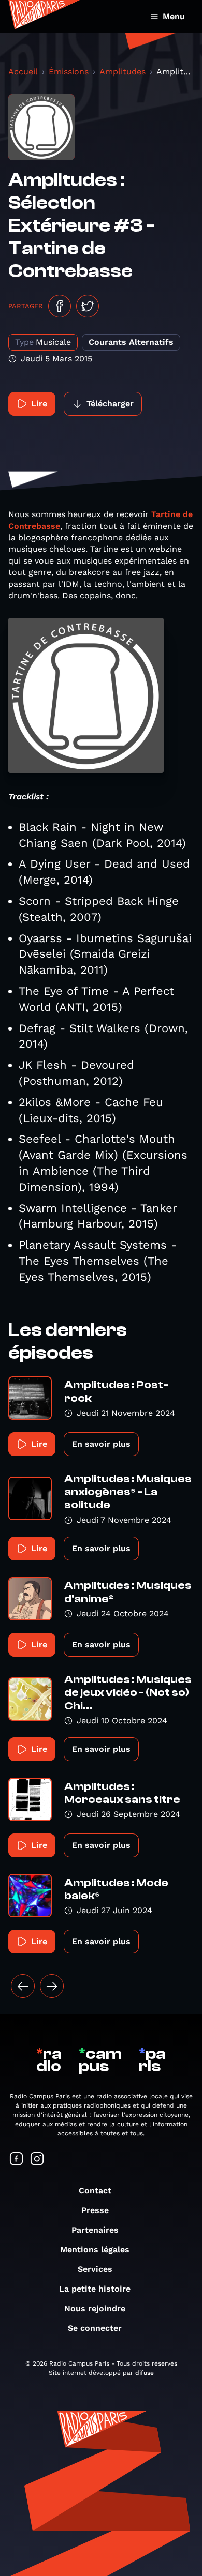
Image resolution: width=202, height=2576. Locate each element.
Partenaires (95, 2230)
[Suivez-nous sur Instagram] (37, 2160)
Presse (95, 2210)
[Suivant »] (52, 1986)
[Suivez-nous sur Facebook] (17, 2160)
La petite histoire (95, 2289)
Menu (174, 16)
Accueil (23, 72)
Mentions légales (95, 2249)
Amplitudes (122, 72)
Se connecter (95, 2328)
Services (95, 2269)
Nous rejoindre (95, 2308)
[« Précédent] (23, 1986)
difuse (145, 2373)
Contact (95, 2191)
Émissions (69, 72)
